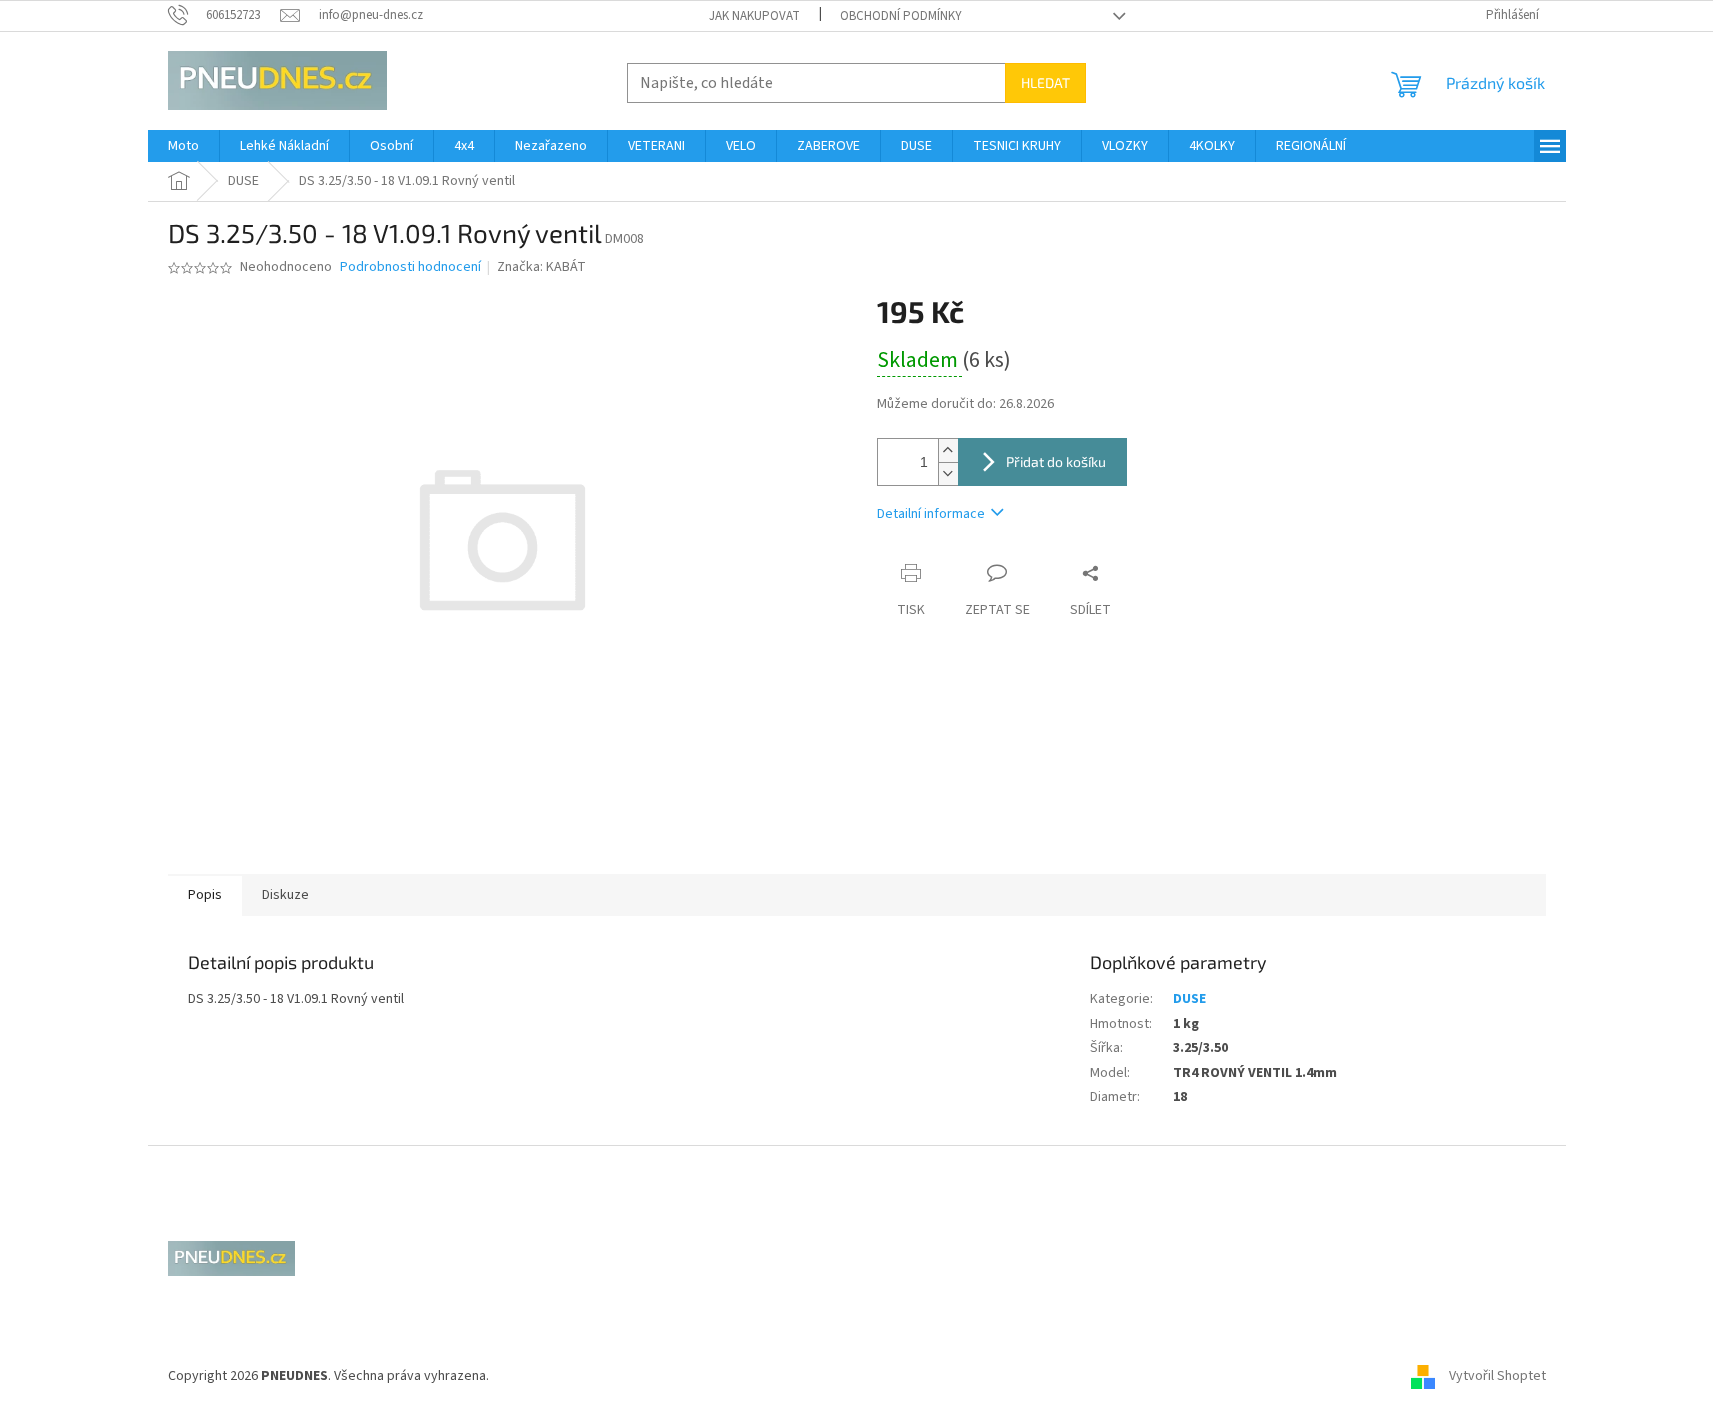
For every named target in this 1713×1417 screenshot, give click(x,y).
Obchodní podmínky (901, 16)
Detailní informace (931, 514)
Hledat (1045, 82)
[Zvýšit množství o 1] (948, 450)
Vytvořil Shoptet (1497, 1376)
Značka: (541, 267)
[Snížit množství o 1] (948, 473)
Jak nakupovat (754, 16)
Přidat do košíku (1056, 461)
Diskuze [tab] (285, 895)
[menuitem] (183, 146)
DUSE (1189, 999)
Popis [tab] (205, 895)
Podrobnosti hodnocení (410, 267)
